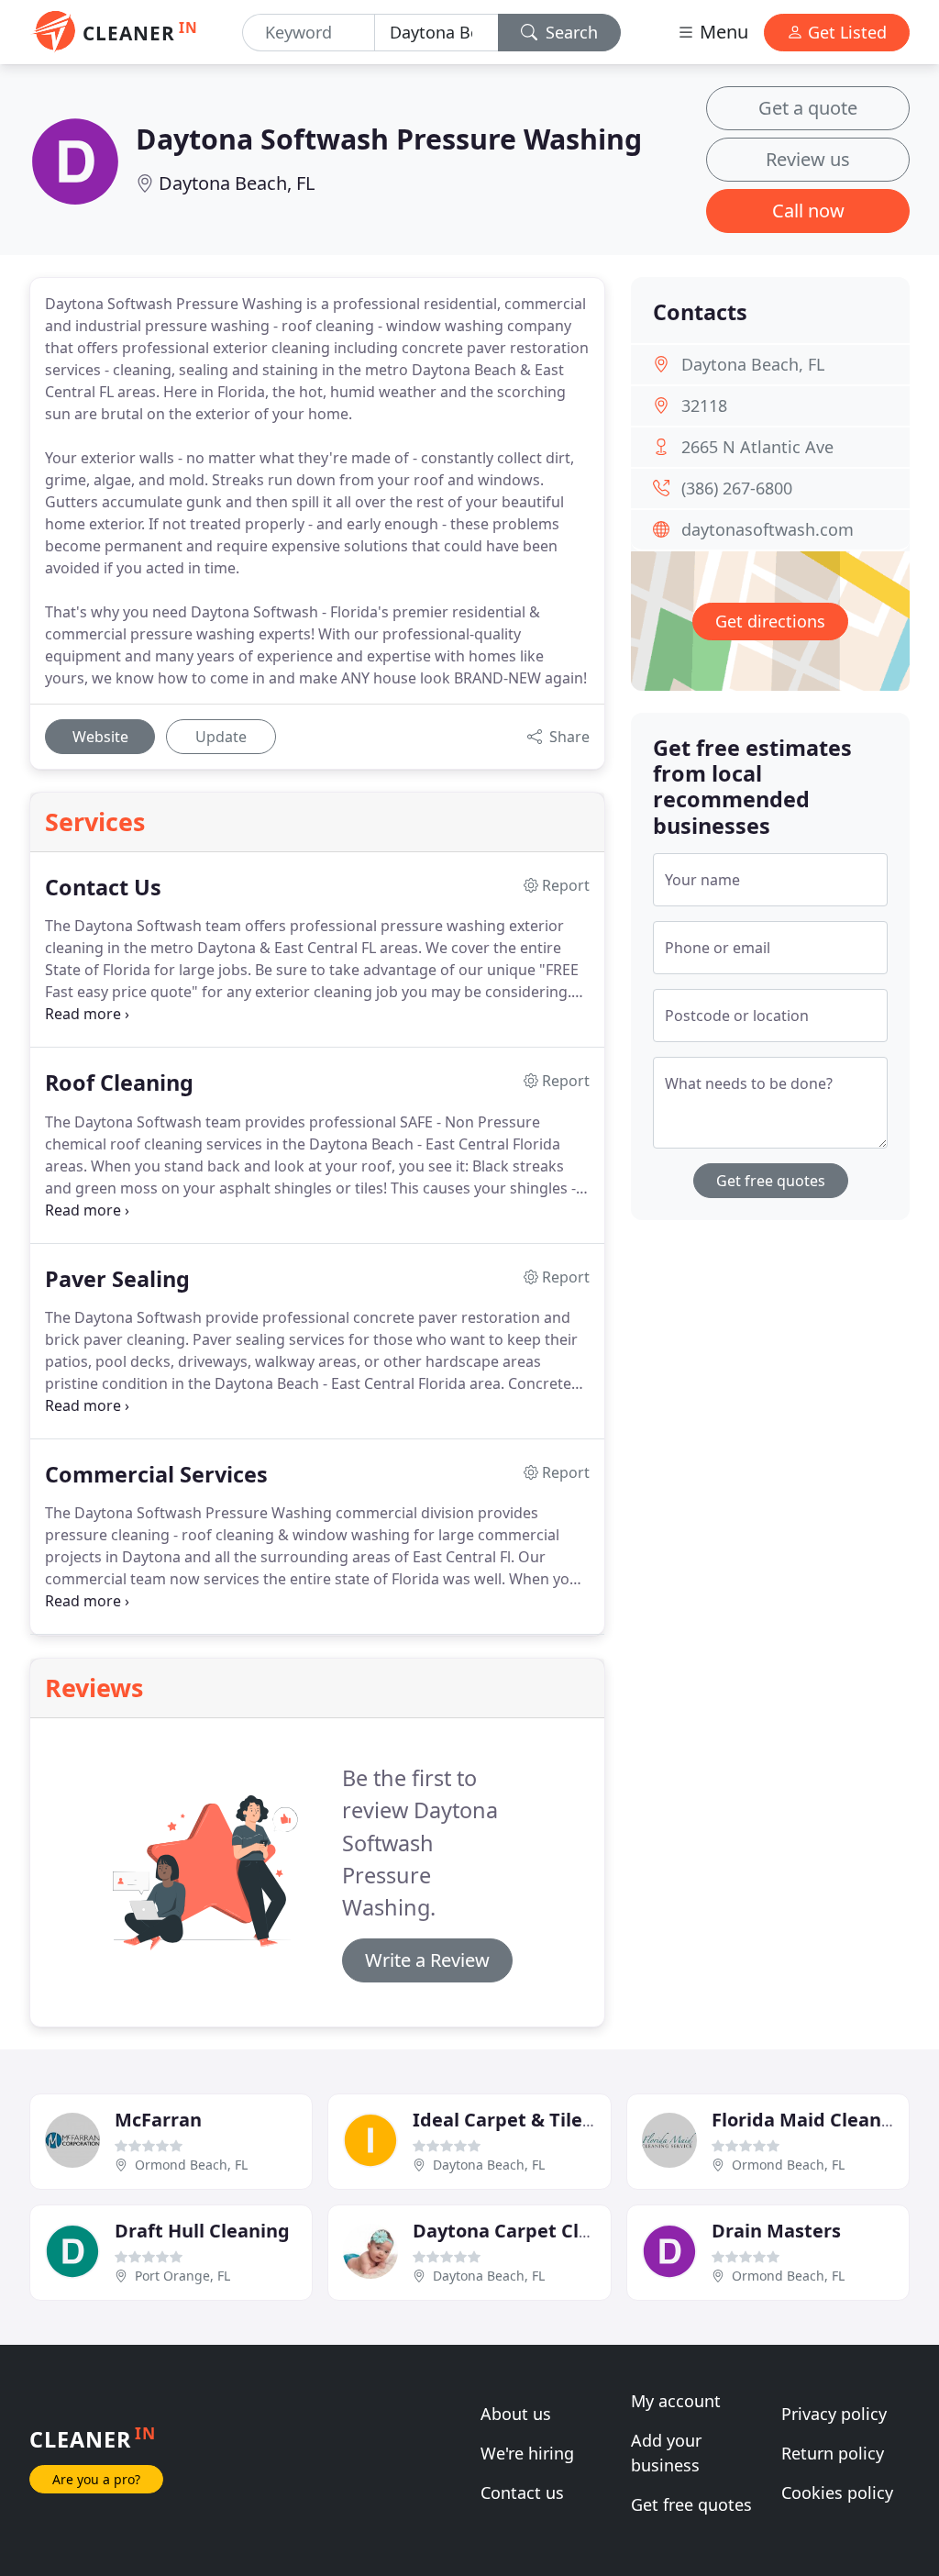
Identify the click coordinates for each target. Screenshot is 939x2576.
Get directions (770, 621)
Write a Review (427, 1960)
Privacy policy (834, 2414)
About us (516, 2414)
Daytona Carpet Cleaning (527, 2231)
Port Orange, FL (182, 2276)
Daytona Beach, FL (237, 183)
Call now (808, 211)
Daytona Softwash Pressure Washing (389, 139)
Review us (808, 159)
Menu (722, 32)
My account (676, 2401)
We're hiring (527, 2453)
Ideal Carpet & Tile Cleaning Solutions (585, 2120)
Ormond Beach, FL (191, 2165)
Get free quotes (771, 1181)
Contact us (522, 2493)
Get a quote (808, 108)
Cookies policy (837, 2493)
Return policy (833, 2453)
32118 (704, 405)
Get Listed (845, 32)
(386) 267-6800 (737, 488)
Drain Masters (776, 2231)
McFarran (158, 2120)
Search (569, 32)
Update (221, 737)
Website (100, 737)
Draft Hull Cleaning (202, 2231)
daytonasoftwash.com (768, 529)
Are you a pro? (96, 2479)
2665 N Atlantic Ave (757, 447)
